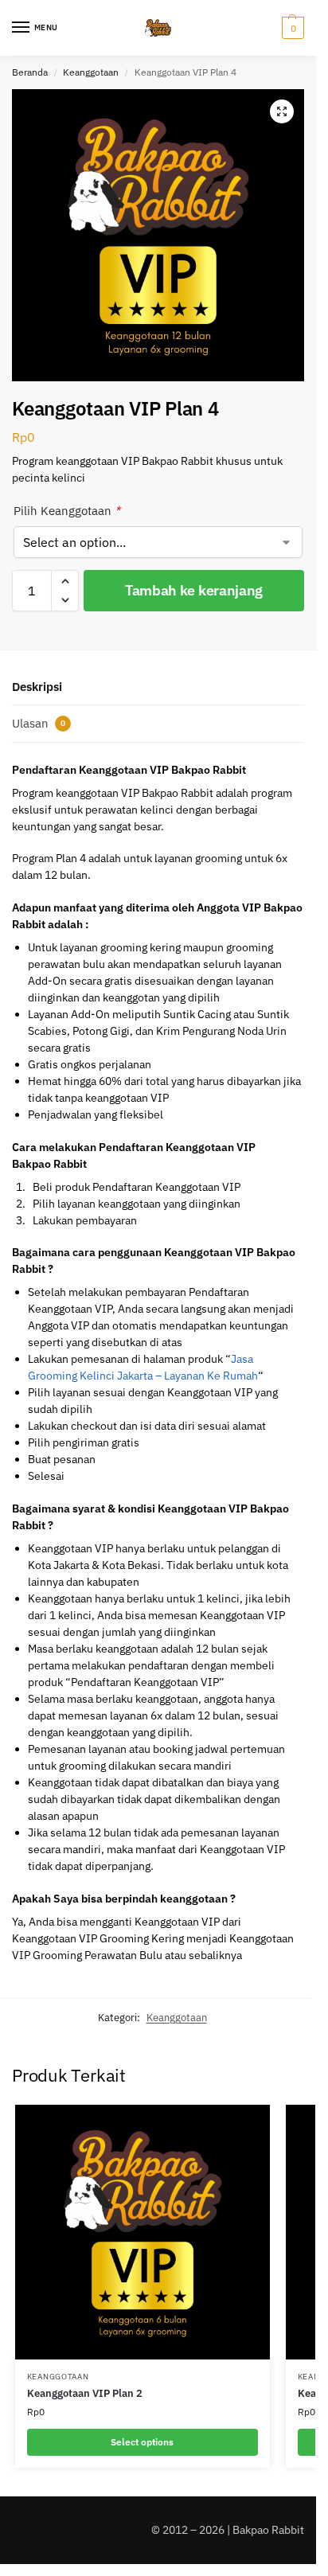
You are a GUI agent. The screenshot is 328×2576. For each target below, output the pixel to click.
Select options (142, 2442)
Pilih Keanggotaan (67, 511)
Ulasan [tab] (39, 723)
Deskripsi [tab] (37, 687)
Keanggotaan (91, 72)
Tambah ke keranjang (194, 590)
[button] (291, 28)
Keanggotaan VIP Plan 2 (85, 2393)
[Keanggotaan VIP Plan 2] (143, 2232)
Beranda (30, 72)
